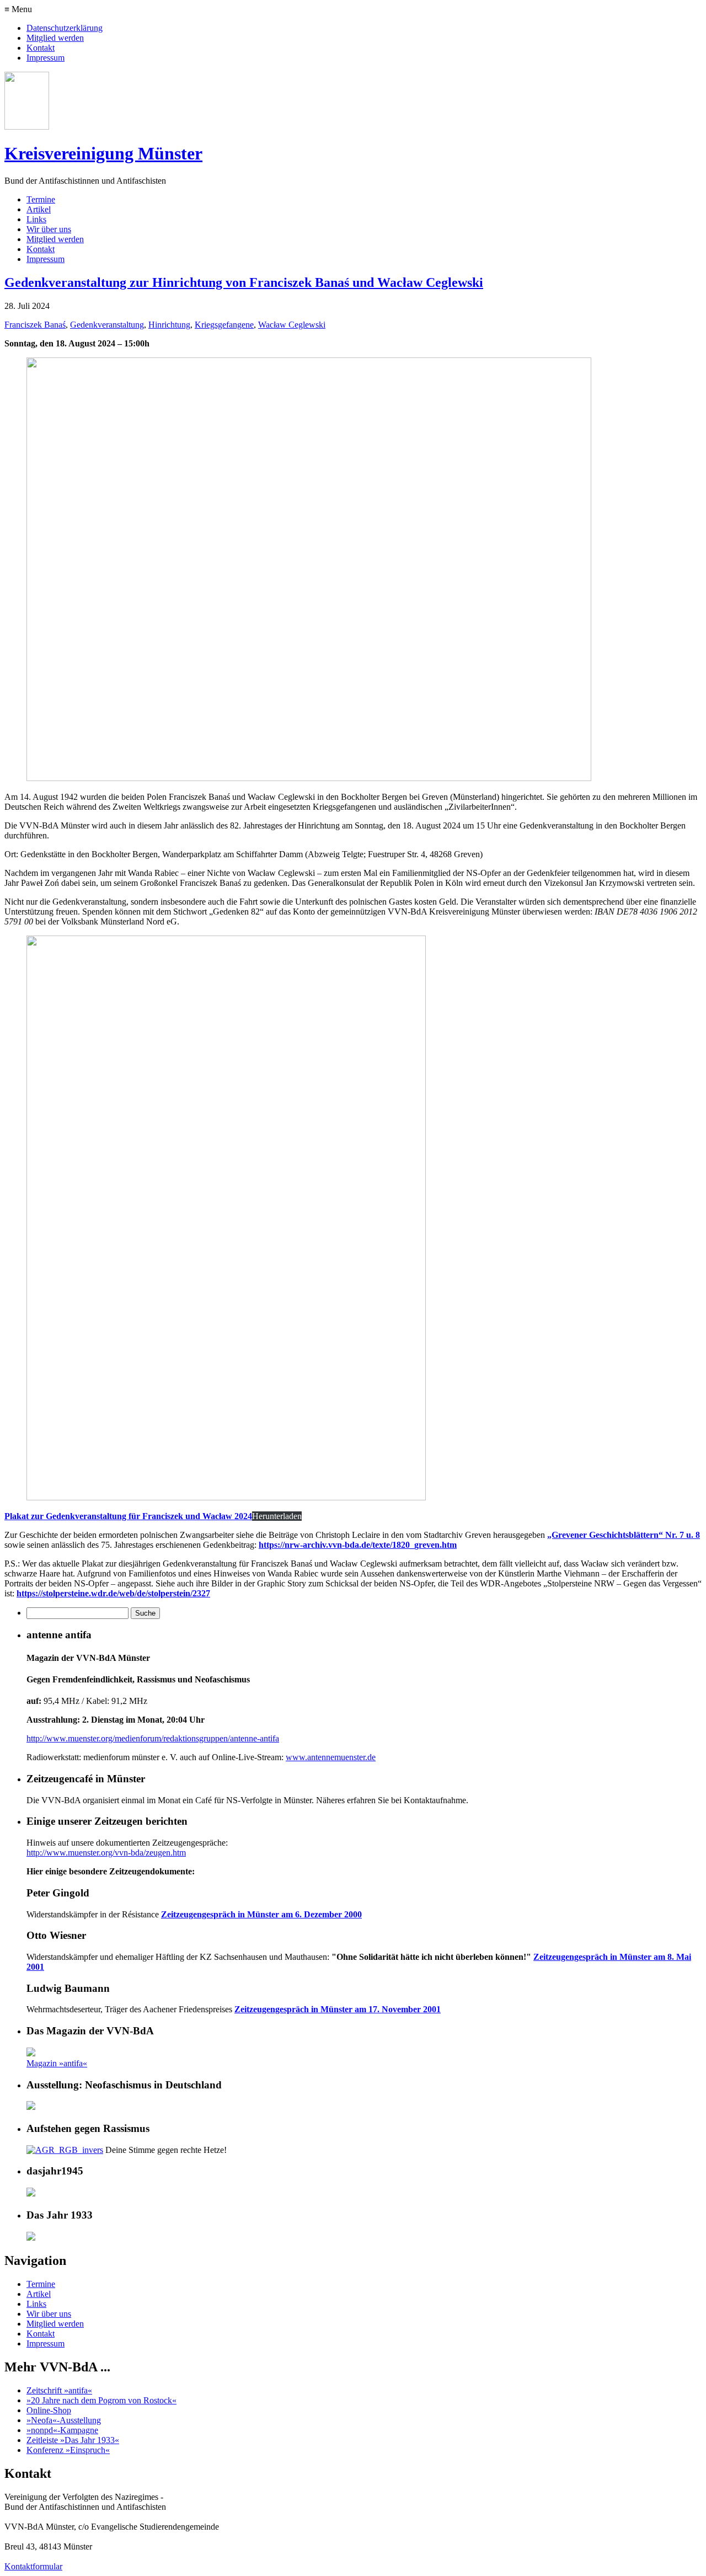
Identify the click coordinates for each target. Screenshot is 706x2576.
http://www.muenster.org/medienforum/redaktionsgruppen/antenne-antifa (153, 1738)
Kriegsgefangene (224, 325)
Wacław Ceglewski (292, 325)
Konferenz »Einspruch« (68, 2450)
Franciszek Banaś (35, 325)
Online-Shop (49, 2410)
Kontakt (41, 48)
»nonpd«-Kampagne (62, 2430)
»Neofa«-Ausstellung (64, 2420)
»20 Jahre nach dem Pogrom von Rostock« (101, 2400)
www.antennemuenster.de (331, 1757)
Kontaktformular (33, 2566)
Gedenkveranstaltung (107, 325)
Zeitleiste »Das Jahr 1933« (73, 2440)
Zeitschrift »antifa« (59, 2390)
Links (36, 219)
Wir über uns (49, 229)
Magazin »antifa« (57, 2063)
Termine (41, 199)
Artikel (39, 209)
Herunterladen (277, 1516)
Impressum (46, 58)
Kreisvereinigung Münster (103, 153)
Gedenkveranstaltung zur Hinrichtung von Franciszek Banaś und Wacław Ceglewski (244, 282)
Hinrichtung (169, 325)
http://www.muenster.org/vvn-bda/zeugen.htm (106, 1853)
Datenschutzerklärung (65, 28)
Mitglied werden (55, 38)
